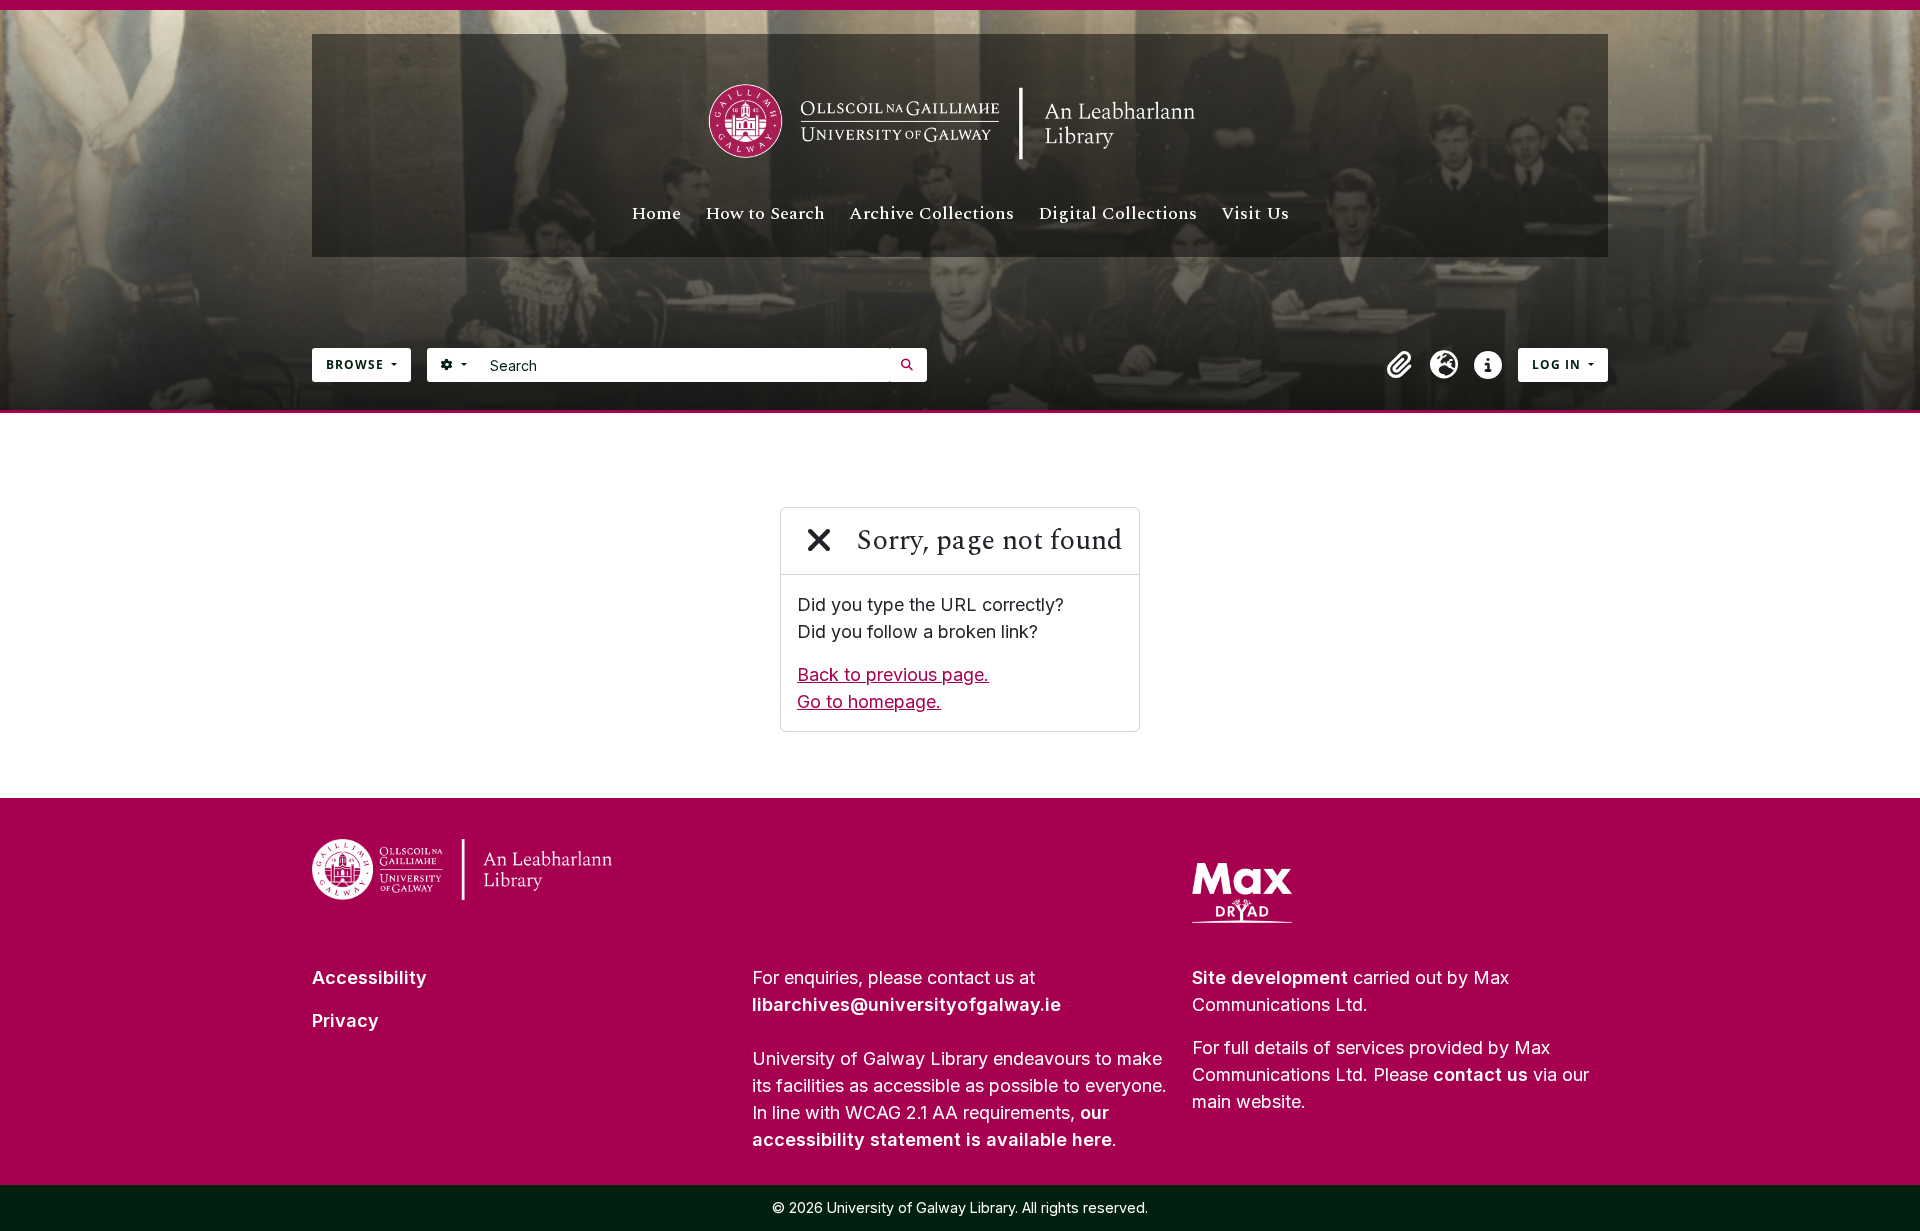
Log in (1558, 364)
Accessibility (369, 977)
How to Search (765, 213)
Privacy (345, 1020)
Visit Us (1255, 213)
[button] (1400, 365)
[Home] (960, 122)
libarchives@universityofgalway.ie (906, 1004)
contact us (1480, 1074)
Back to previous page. (893, 674)
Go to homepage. (869, 701)
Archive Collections (931, 213)
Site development (1270, 977)
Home (656, 213)
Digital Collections (1117, 213)
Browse (357, 364)
